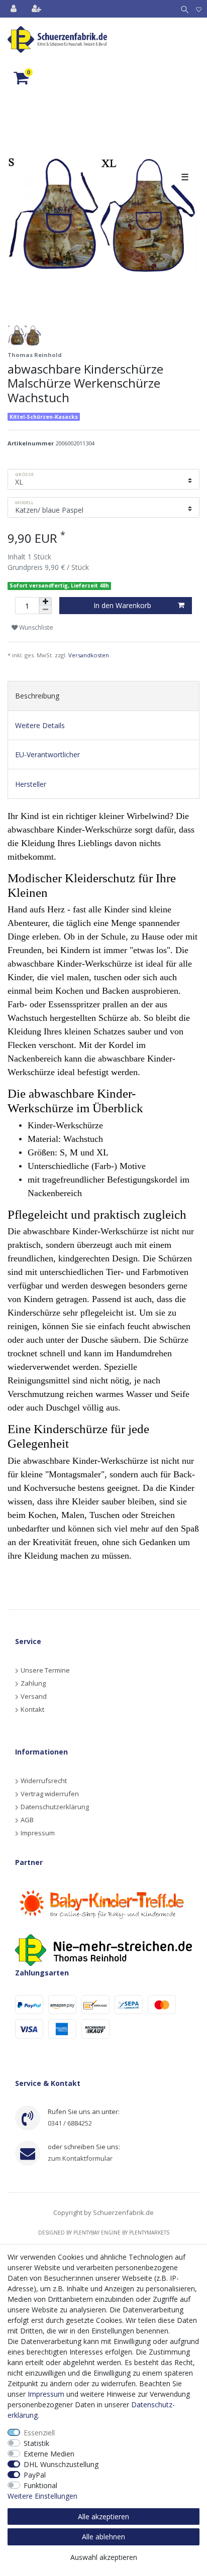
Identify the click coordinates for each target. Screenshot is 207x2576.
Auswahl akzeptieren (104, 2557)
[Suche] (183, 9)
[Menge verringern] (45, 610)
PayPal (35, 2475)
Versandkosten (89, 655)
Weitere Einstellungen (42, 2496)
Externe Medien (49, 2454)
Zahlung (33, 1683)
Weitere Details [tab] (40, 725)
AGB (27, 1820)
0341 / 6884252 (70, 2123)
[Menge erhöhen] (45, 602)
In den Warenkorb (122, 605)
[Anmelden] (15, 9)
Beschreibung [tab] (37, 696)
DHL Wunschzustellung (61, 2464)
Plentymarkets (149, 2233)
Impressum (38, 1833)
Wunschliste (35, 627)
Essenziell (39, 2433)
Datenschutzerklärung (55, 1807)
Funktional (40, 2485)
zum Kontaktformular (80, 2158)
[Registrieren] (37, 9)
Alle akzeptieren (103, 2516)
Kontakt (32, 1709)
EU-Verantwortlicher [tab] (47, 754)
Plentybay (86, 2233)
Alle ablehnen (103, 2537)
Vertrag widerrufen (50, 1794)
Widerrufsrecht (44, 1781)
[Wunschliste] (199, 9)
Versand (34, 1696)
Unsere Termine (45, 1670)
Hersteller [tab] (31, 784)
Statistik (36, 2443)
